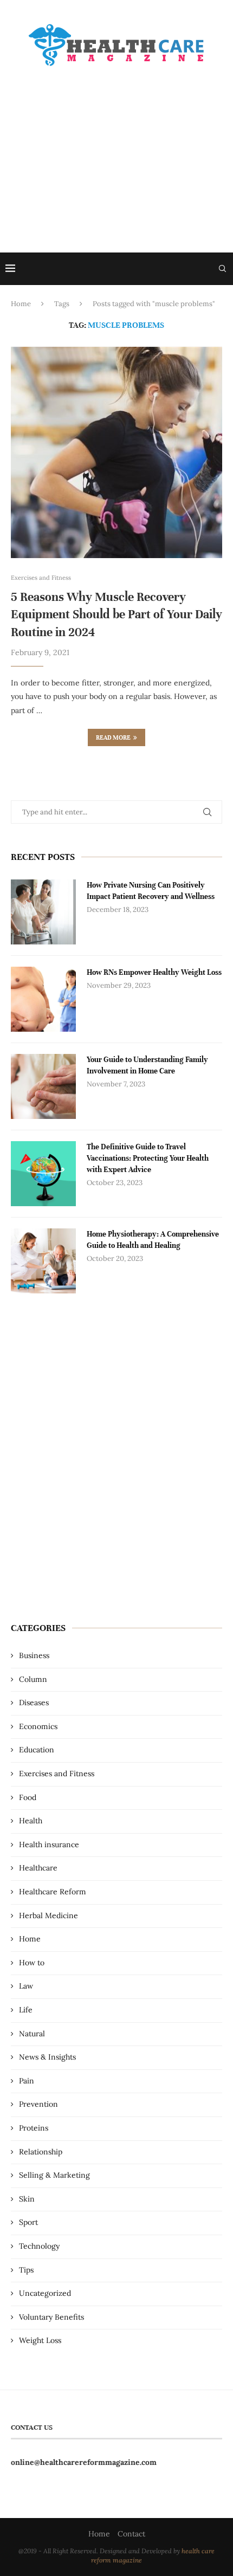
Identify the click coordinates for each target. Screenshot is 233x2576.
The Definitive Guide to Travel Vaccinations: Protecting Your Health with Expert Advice (148, 1158)
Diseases (34, 1703)
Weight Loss (40, 2340)
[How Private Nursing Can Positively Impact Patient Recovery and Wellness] (43, 912)
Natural (32, 2034)
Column (33, 1679)
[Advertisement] (116, 150)
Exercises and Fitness (57, 1774)
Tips (26, 2270)
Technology (39, 2246)
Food (28, 1797)
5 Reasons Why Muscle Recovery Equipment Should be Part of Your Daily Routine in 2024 (116, 614)
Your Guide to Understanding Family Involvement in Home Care (147, 1065)
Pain (27, 2081)
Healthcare (38, 1868)
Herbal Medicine (48, 1915)
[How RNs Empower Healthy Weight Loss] (43, 999)
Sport (28, 2222)
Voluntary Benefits (51, 2317)
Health (31, 1821)
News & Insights (47, 2057)
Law (26, 1986)
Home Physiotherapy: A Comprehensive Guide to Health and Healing (153, 1240)
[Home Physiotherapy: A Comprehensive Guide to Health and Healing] (43, 1261)
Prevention (38, 2104)
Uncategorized (45, 2293)
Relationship (41, 2152)
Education (37, 1750)
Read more (113, 737)
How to (32, 1963)
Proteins (34, 2128)
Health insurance (49, 1844)
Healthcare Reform (53, 1892)
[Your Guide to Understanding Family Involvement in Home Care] (43, 1086)
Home (21, 304)
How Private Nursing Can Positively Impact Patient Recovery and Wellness (151, 891)
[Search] (222, 269)
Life (26, 2010)
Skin (27, 2199)
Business (34, 1655)
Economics (38, 1726)
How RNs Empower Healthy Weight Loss (154, 972)
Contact (131, 2534)
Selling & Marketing (54, 2175)
